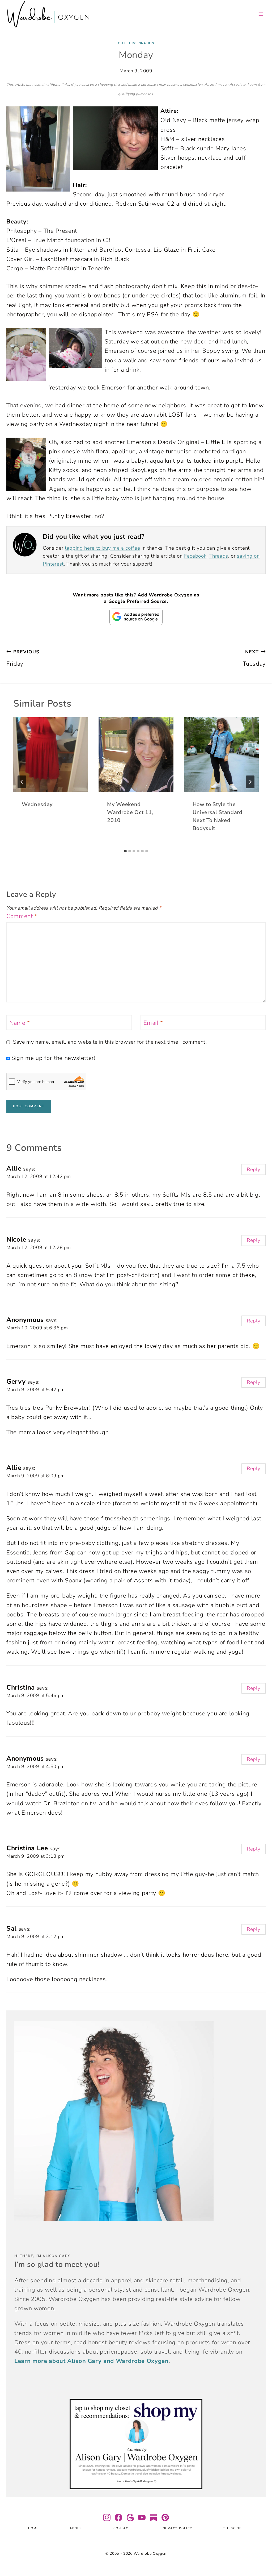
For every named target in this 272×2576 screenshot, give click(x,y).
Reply (254, 1169)
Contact (122, 2528)
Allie (14, 1168)
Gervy (16, 1382)
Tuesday (254, 658)
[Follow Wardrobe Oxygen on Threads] (130, 2517)
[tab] (125, 851)
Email (153, 1023)
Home (33, 2528)
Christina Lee (27, 1848)
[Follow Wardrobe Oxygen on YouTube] (142, 2517)
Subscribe (234, 2528)
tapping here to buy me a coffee (102, 548)
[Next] (250, 782)
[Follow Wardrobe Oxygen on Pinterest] (165, 2517)
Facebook (195, 556)
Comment (22, 916)
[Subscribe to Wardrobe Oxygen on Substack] (154, 2517)
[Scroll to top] (261, 2556)
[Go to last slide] (22, 782)
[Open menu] (261, 14)
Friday (23, 658)
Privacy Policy (177, 2528)
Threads (219, 556)
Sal (12, 1928)
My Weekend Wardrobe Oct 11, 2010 (130, 812)
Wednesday (37, 804)
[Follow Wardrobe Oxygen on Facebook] (118, 2517)
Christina (21, 1687)
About (76, 2528)
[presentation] (51, 755)
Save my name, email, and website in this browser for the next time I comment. (110, 1042)
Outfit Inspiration (136, 43)
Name (20, 1023)
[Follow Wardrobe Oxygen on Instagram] (107, 2517)
